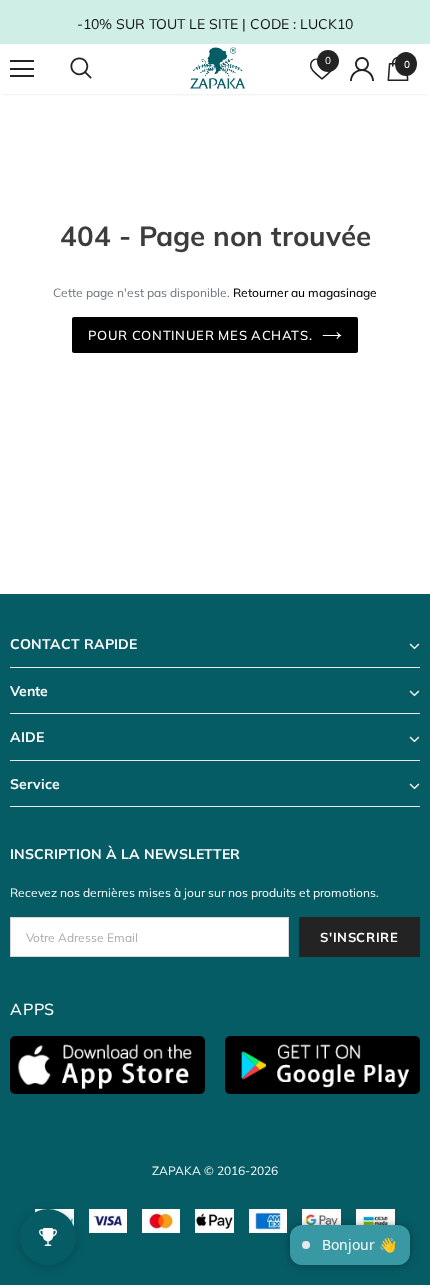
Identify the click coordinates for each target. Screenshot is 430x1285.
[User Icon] (362, 69)
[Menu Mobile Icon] (22, 69)
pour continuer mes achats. (200, 335)
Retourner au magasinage (305, 292)
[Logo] (218, 68)
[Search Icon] (100, 69)
